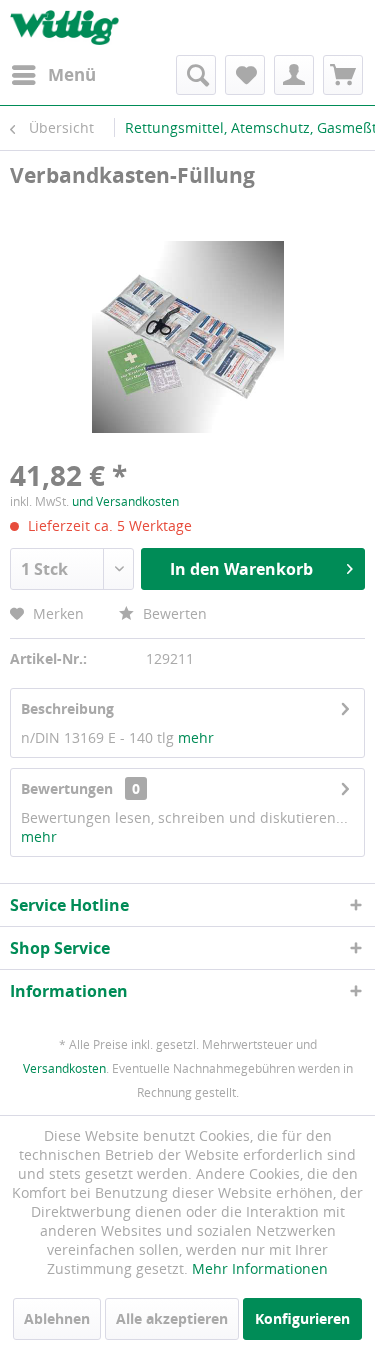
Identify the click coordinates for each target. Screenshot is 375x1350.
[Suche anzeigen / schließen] (196, 75)
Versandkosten (64, 1068)
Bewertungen (67, 788)
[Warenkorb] (343, 75)
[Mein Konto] (294, 75)
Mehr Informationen (260, 1268)
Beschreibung (67, 708)
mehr (196, 737)
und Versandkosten (125, 501)
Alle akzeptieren (172, 1318)
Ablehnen (57, 1318)
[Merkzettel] (245, 75)
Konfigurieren (302, 1318)
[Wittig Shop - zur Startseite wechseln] (64, 27)
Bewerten (173, 613)
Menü (72, 74)
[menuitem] (53, 75)
